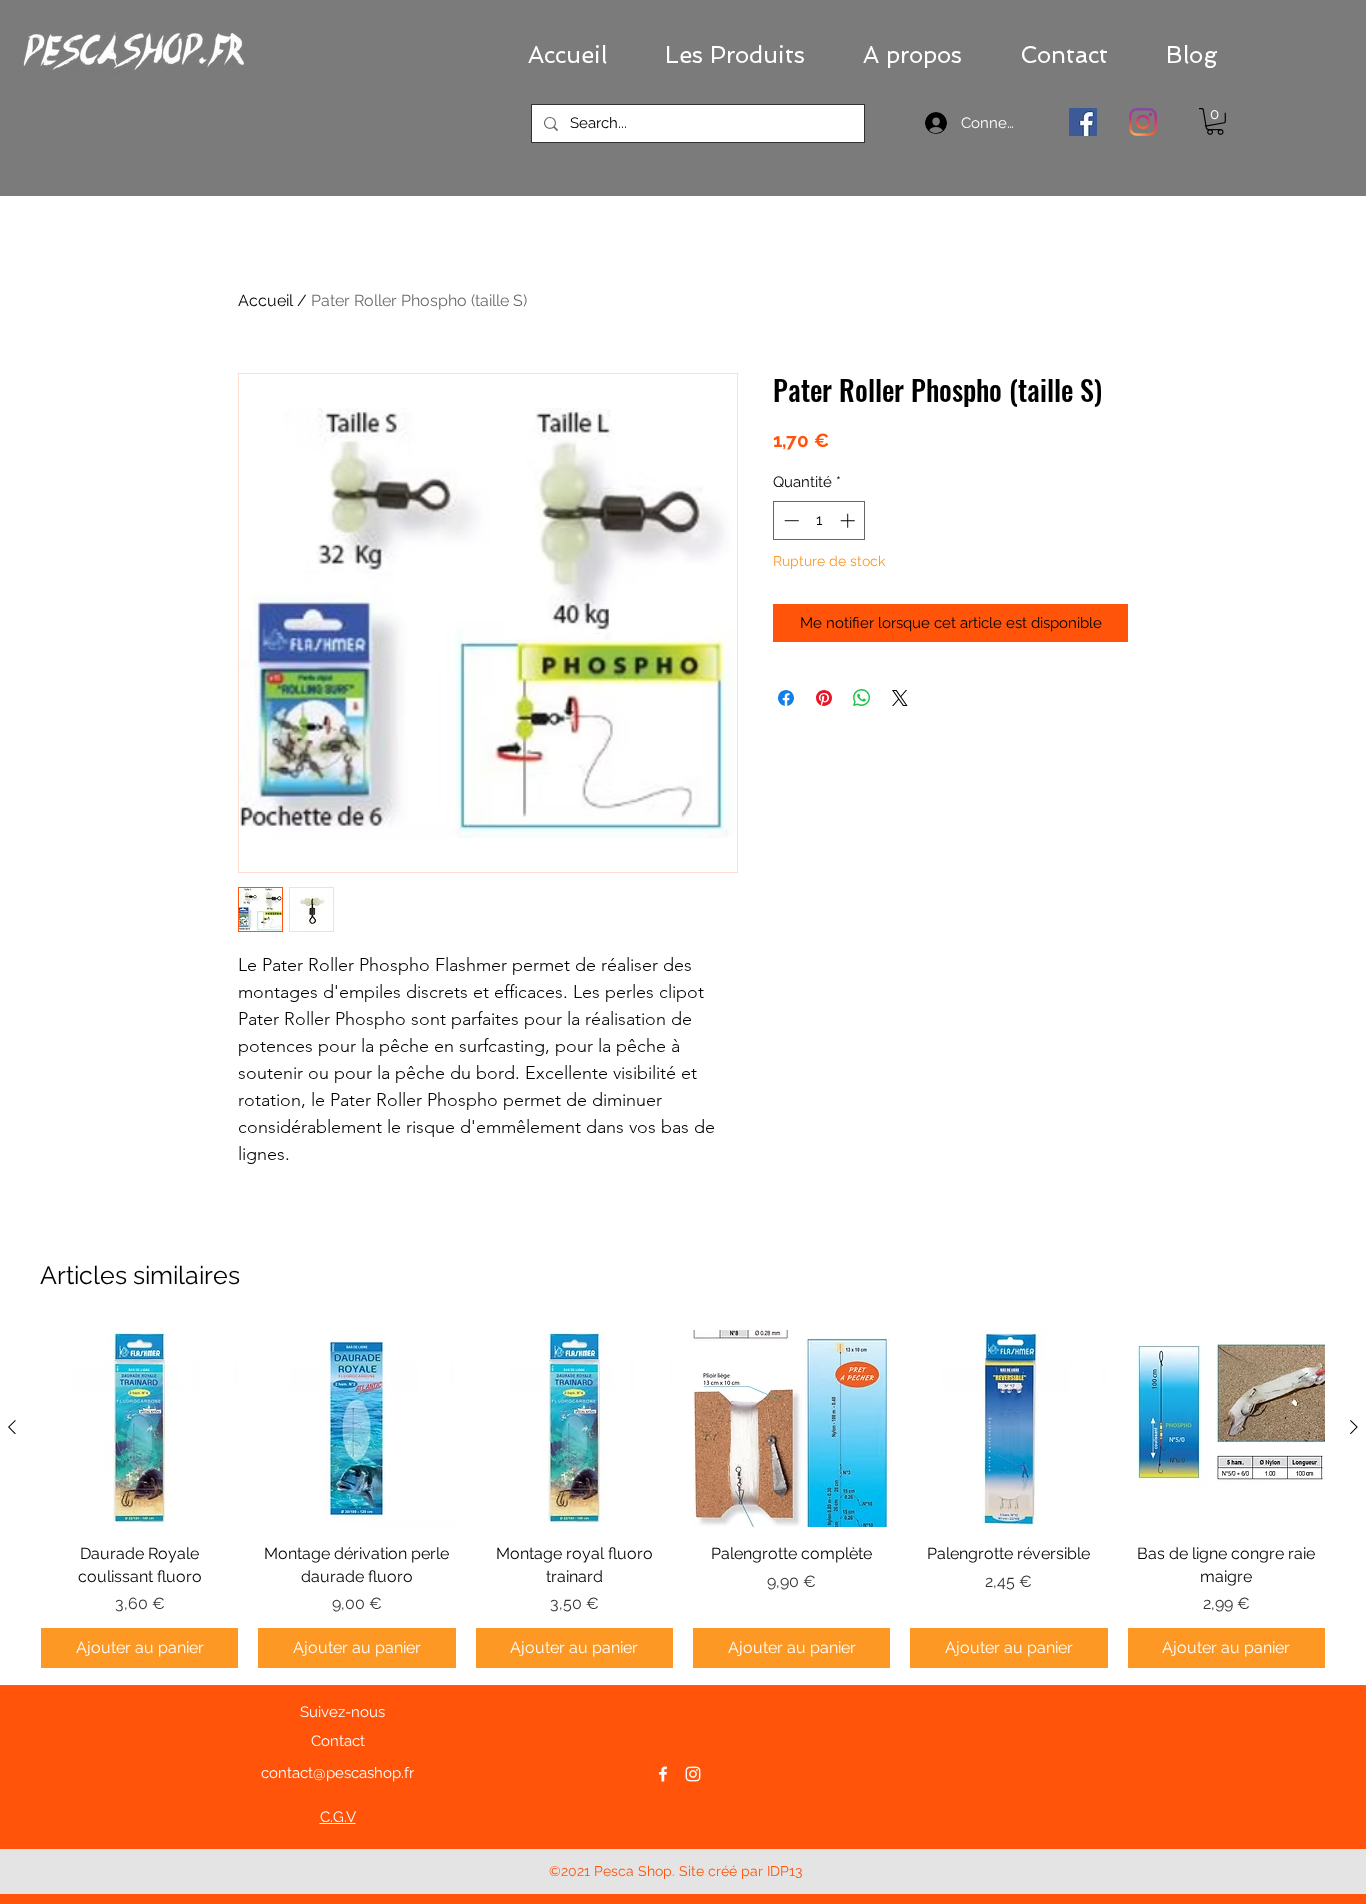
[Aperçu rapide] (139, 1428)
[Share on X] (900, 698)
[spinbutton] (819, 520)
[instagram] (693, 1774)
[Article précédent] (12, 1427)
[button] (735, 55)
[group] (683, 1499)
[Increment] (849, 520)
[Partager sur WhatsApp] (862, 698)
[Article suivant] (1354, 1427)
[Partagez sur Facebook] (786, 698)
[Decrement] (789, 520)
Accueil (265, 300)
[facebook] (663, 1774)
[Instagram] (1143, 122)
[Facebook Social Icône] (1083, 122)
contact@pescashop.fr (337, 1773)
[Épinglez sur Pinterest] (824, 698)
